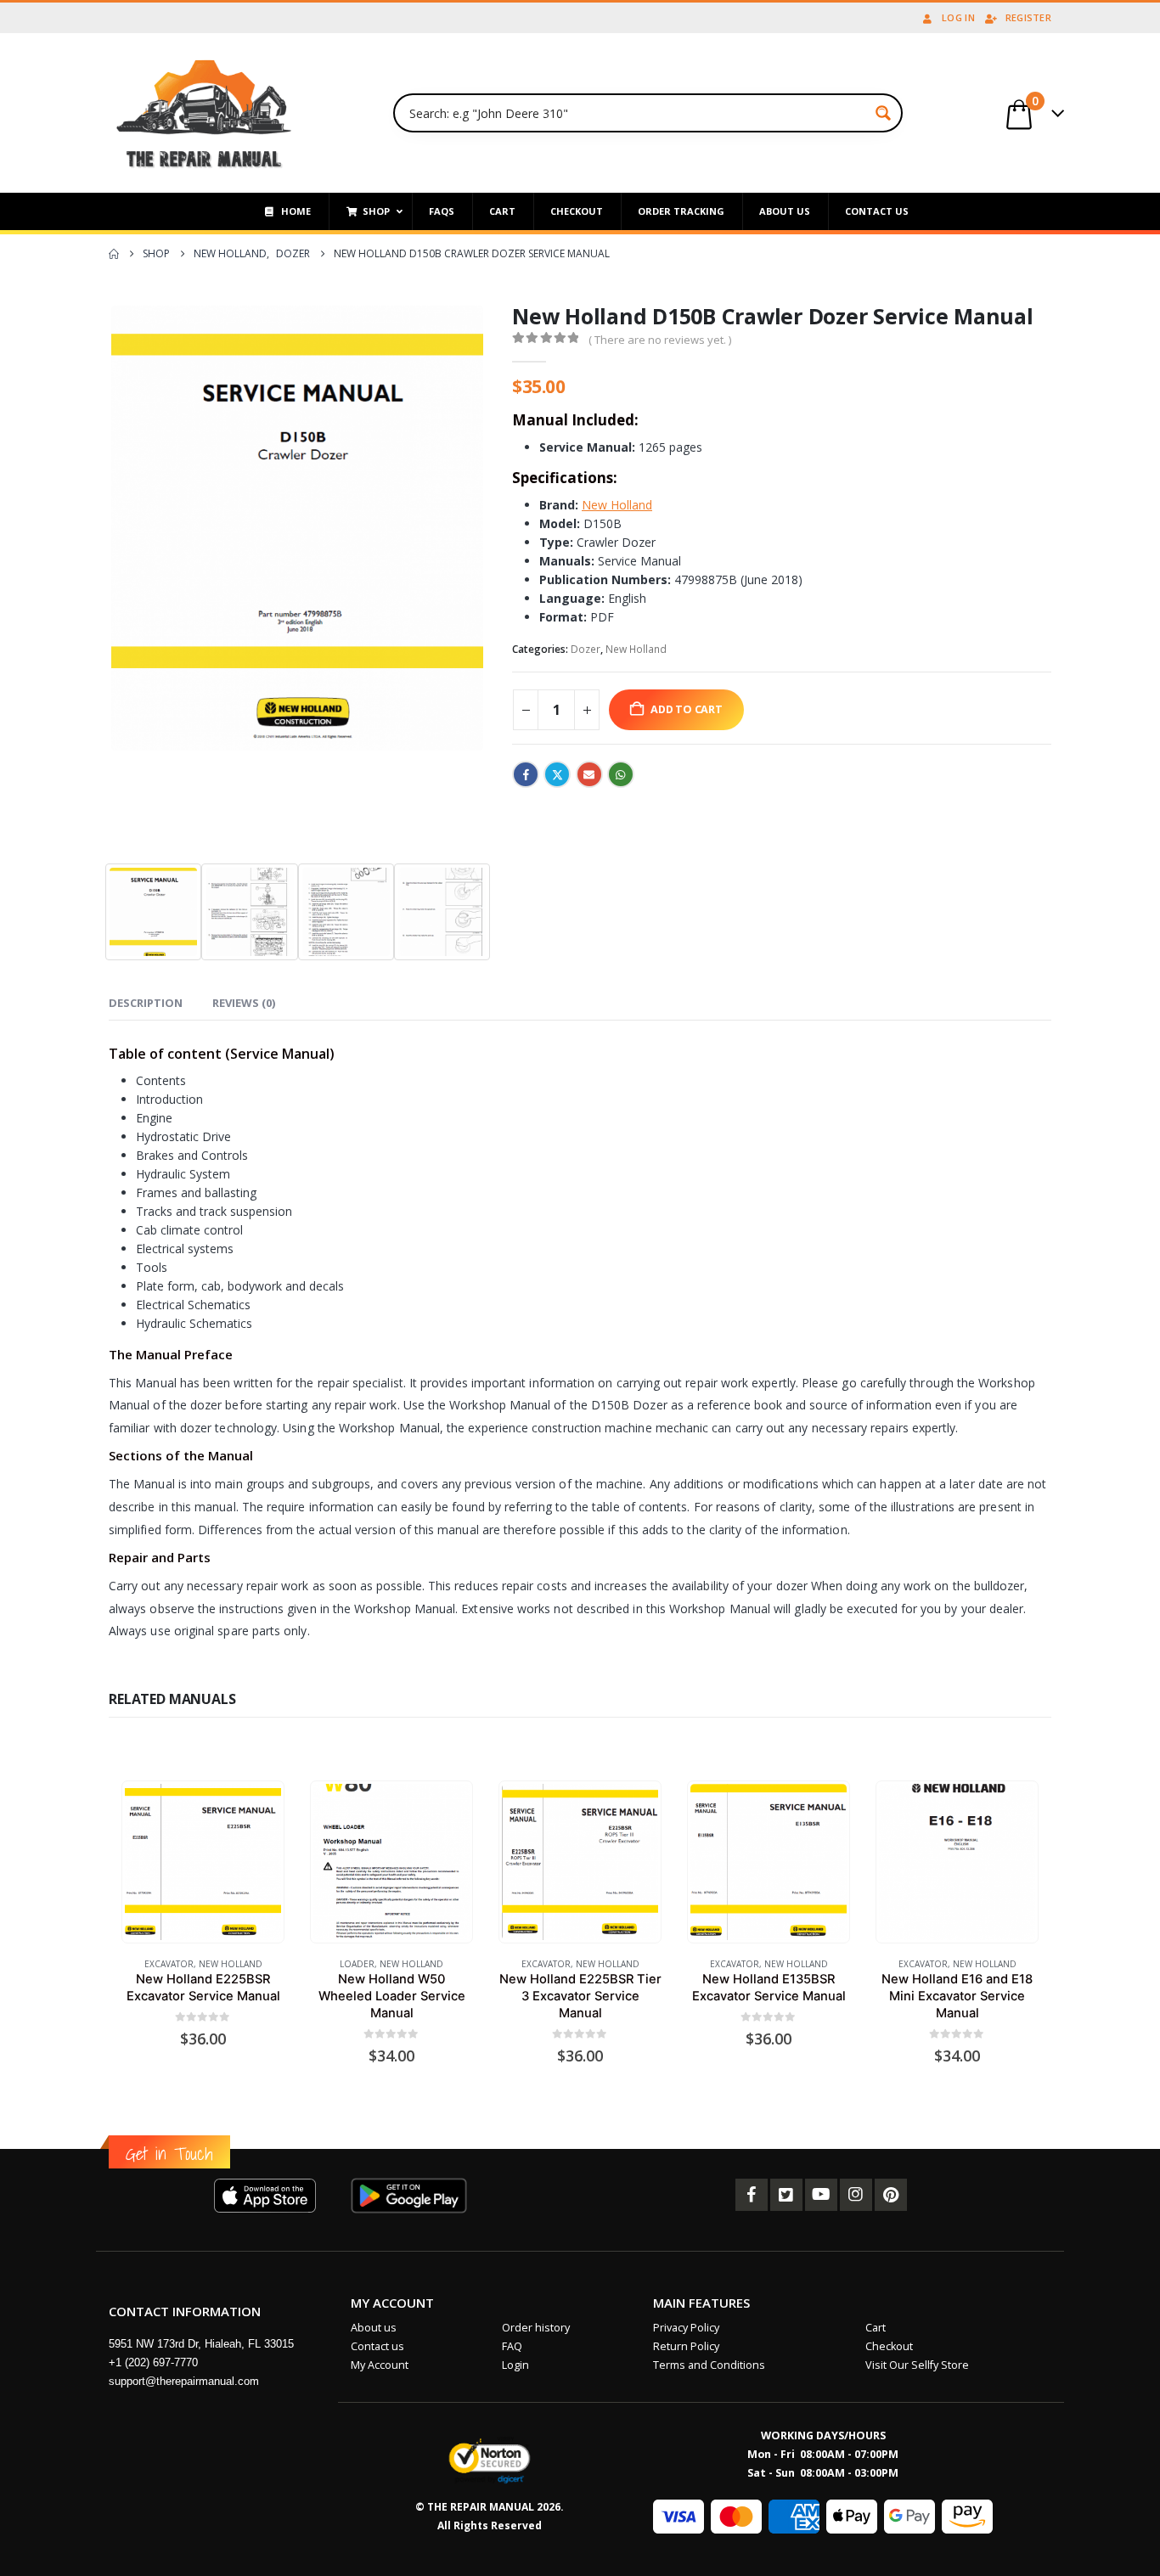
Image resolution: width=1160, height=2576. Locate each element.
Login (515, 2365)
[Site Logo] (204, 113)
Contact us (377, 2346)
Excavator (169, 1964)
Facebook (526, 774)
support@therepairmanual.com (184, 2381)
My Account (380, 2365)
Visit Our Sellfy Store (917, 2365)
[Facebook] (752, 2195)
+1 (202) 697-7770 (153, 2362)
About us (374, 2328)
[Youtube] (821, 2195)
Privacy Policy (686, 2328)
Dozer (586, 649)
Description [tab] (146, 1003)
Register (1028, 17)
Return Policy (686, 2346)
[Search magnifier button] (883, 113)
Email (589, 774)
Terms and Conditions (709, 2365)
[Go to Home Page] (114, 254)
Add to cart (687, 709)
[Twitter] (786, 2195)
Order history (536, 2328)
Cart (876, 2328)
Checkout (889, 2346)
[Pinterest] (891, 2195)
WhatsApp (621, 774)
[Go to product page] (203, 1862)
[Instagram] (856, 2195)
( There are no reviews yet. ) (660, 340)
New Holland (636, 649)
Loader (357, 1964)
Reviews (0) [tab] (244, 1003)
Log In (958, 17)
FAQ (512, 2346)
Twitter (557, 774)
